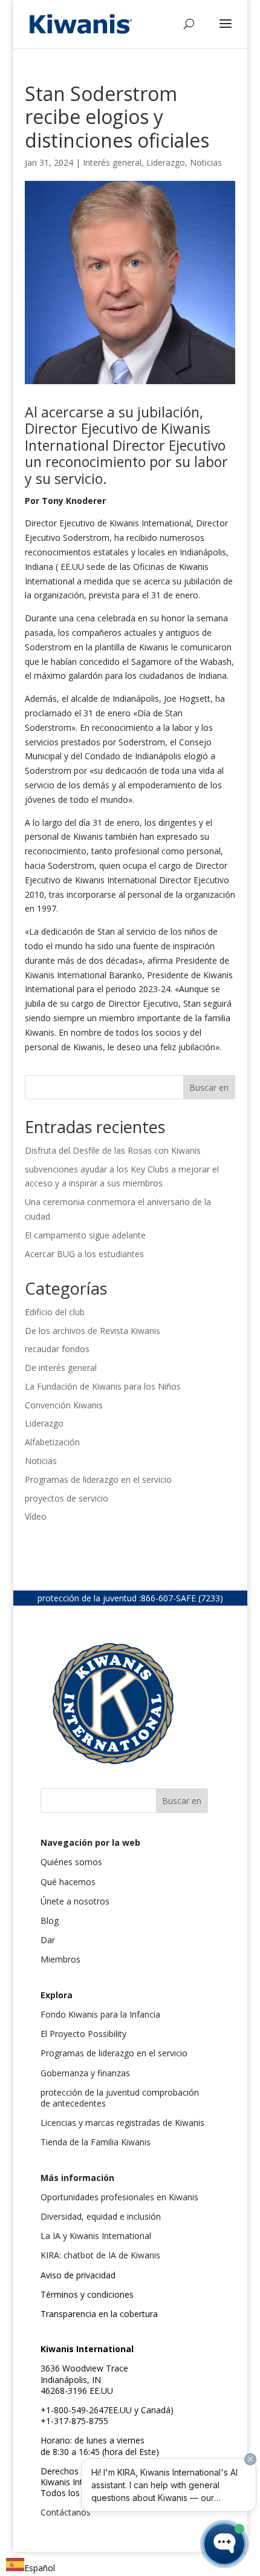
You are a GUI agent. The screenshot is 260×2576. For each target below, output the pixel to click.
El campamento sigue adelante (85, 1235)
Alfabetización (52, 1442)
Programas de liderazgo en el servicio (98, 1479)
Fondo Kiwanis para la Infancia (100, 2014)
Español (40, 2568)
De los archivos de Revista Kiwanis (93, 1331)
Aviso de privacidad (78, 2275)
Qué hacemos (68, 1882)
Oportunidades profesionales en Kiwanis (119, 2197)
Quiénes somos (71, 1862)
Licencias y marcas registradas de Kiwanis (122, 2123)
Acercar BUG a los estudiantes (84, 1254)
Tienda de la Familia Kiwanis (96, 2142)
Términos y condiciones (87, 2294)
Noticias (206, 162)
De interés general (61, 1368)
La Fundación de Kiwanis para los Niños (103, 1386)
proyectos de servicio (67, 1498)
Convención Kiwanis (64, 1405)
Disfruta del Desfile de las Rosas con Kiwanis (114, 1150)
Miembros (60, 1959)
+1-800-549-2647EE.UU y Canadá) (107, 2410)
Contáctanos (66, 2512)
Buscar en (209, 1087)
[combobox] (31, 2567)
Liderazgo (166, 162)
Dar (48, 1940)
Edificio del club (55, 1312)
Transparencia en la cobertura (99, 2314)
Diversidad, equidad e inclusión (101, 2216)
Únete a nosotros (75, 1901)
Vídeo (36, 1516)
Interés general (112, 162)
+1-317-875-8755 (74, 2421)
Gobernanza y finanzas (85, 2073)
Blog (50, 1921)
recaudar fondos (57, 1349)
